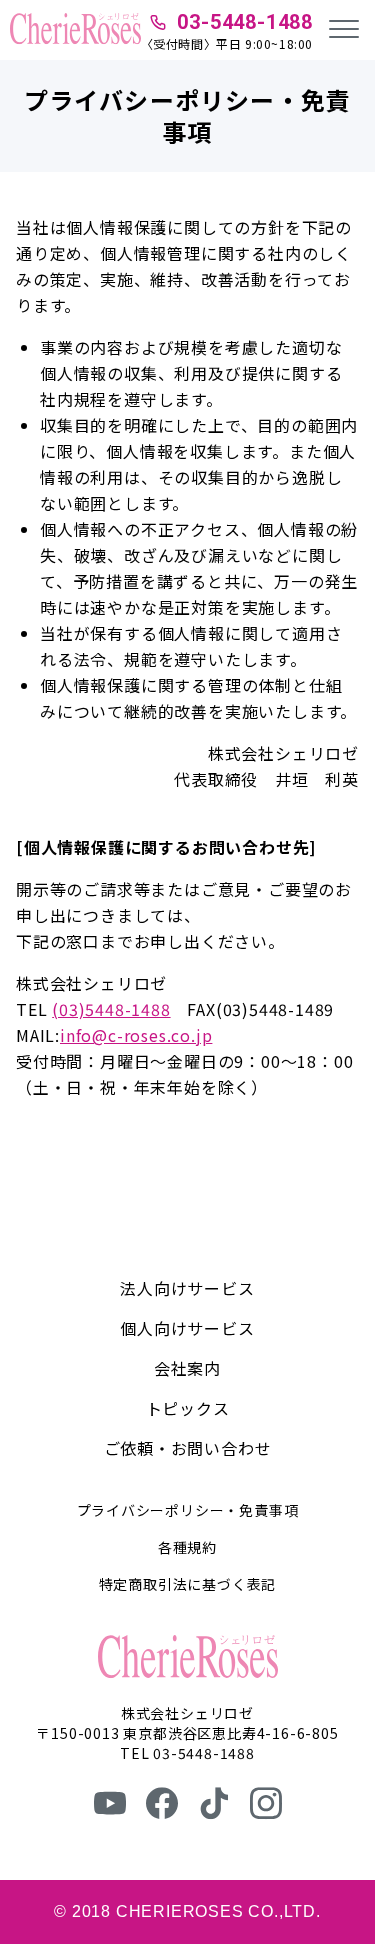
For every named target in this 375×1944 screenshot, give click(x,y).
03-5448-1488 (245, 22)
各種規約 (187, 1547)
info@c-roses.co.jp (136, 1035)
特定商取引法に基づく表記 (188, 1584)
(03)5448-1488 (111, 1009)
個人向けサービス (187, 1328)
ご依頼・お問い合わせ (188, 1448)
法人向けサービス (187, 1288)
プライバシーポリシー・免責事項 (188, 1510)
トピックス (188, 1408)
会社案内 (187, 1368)
